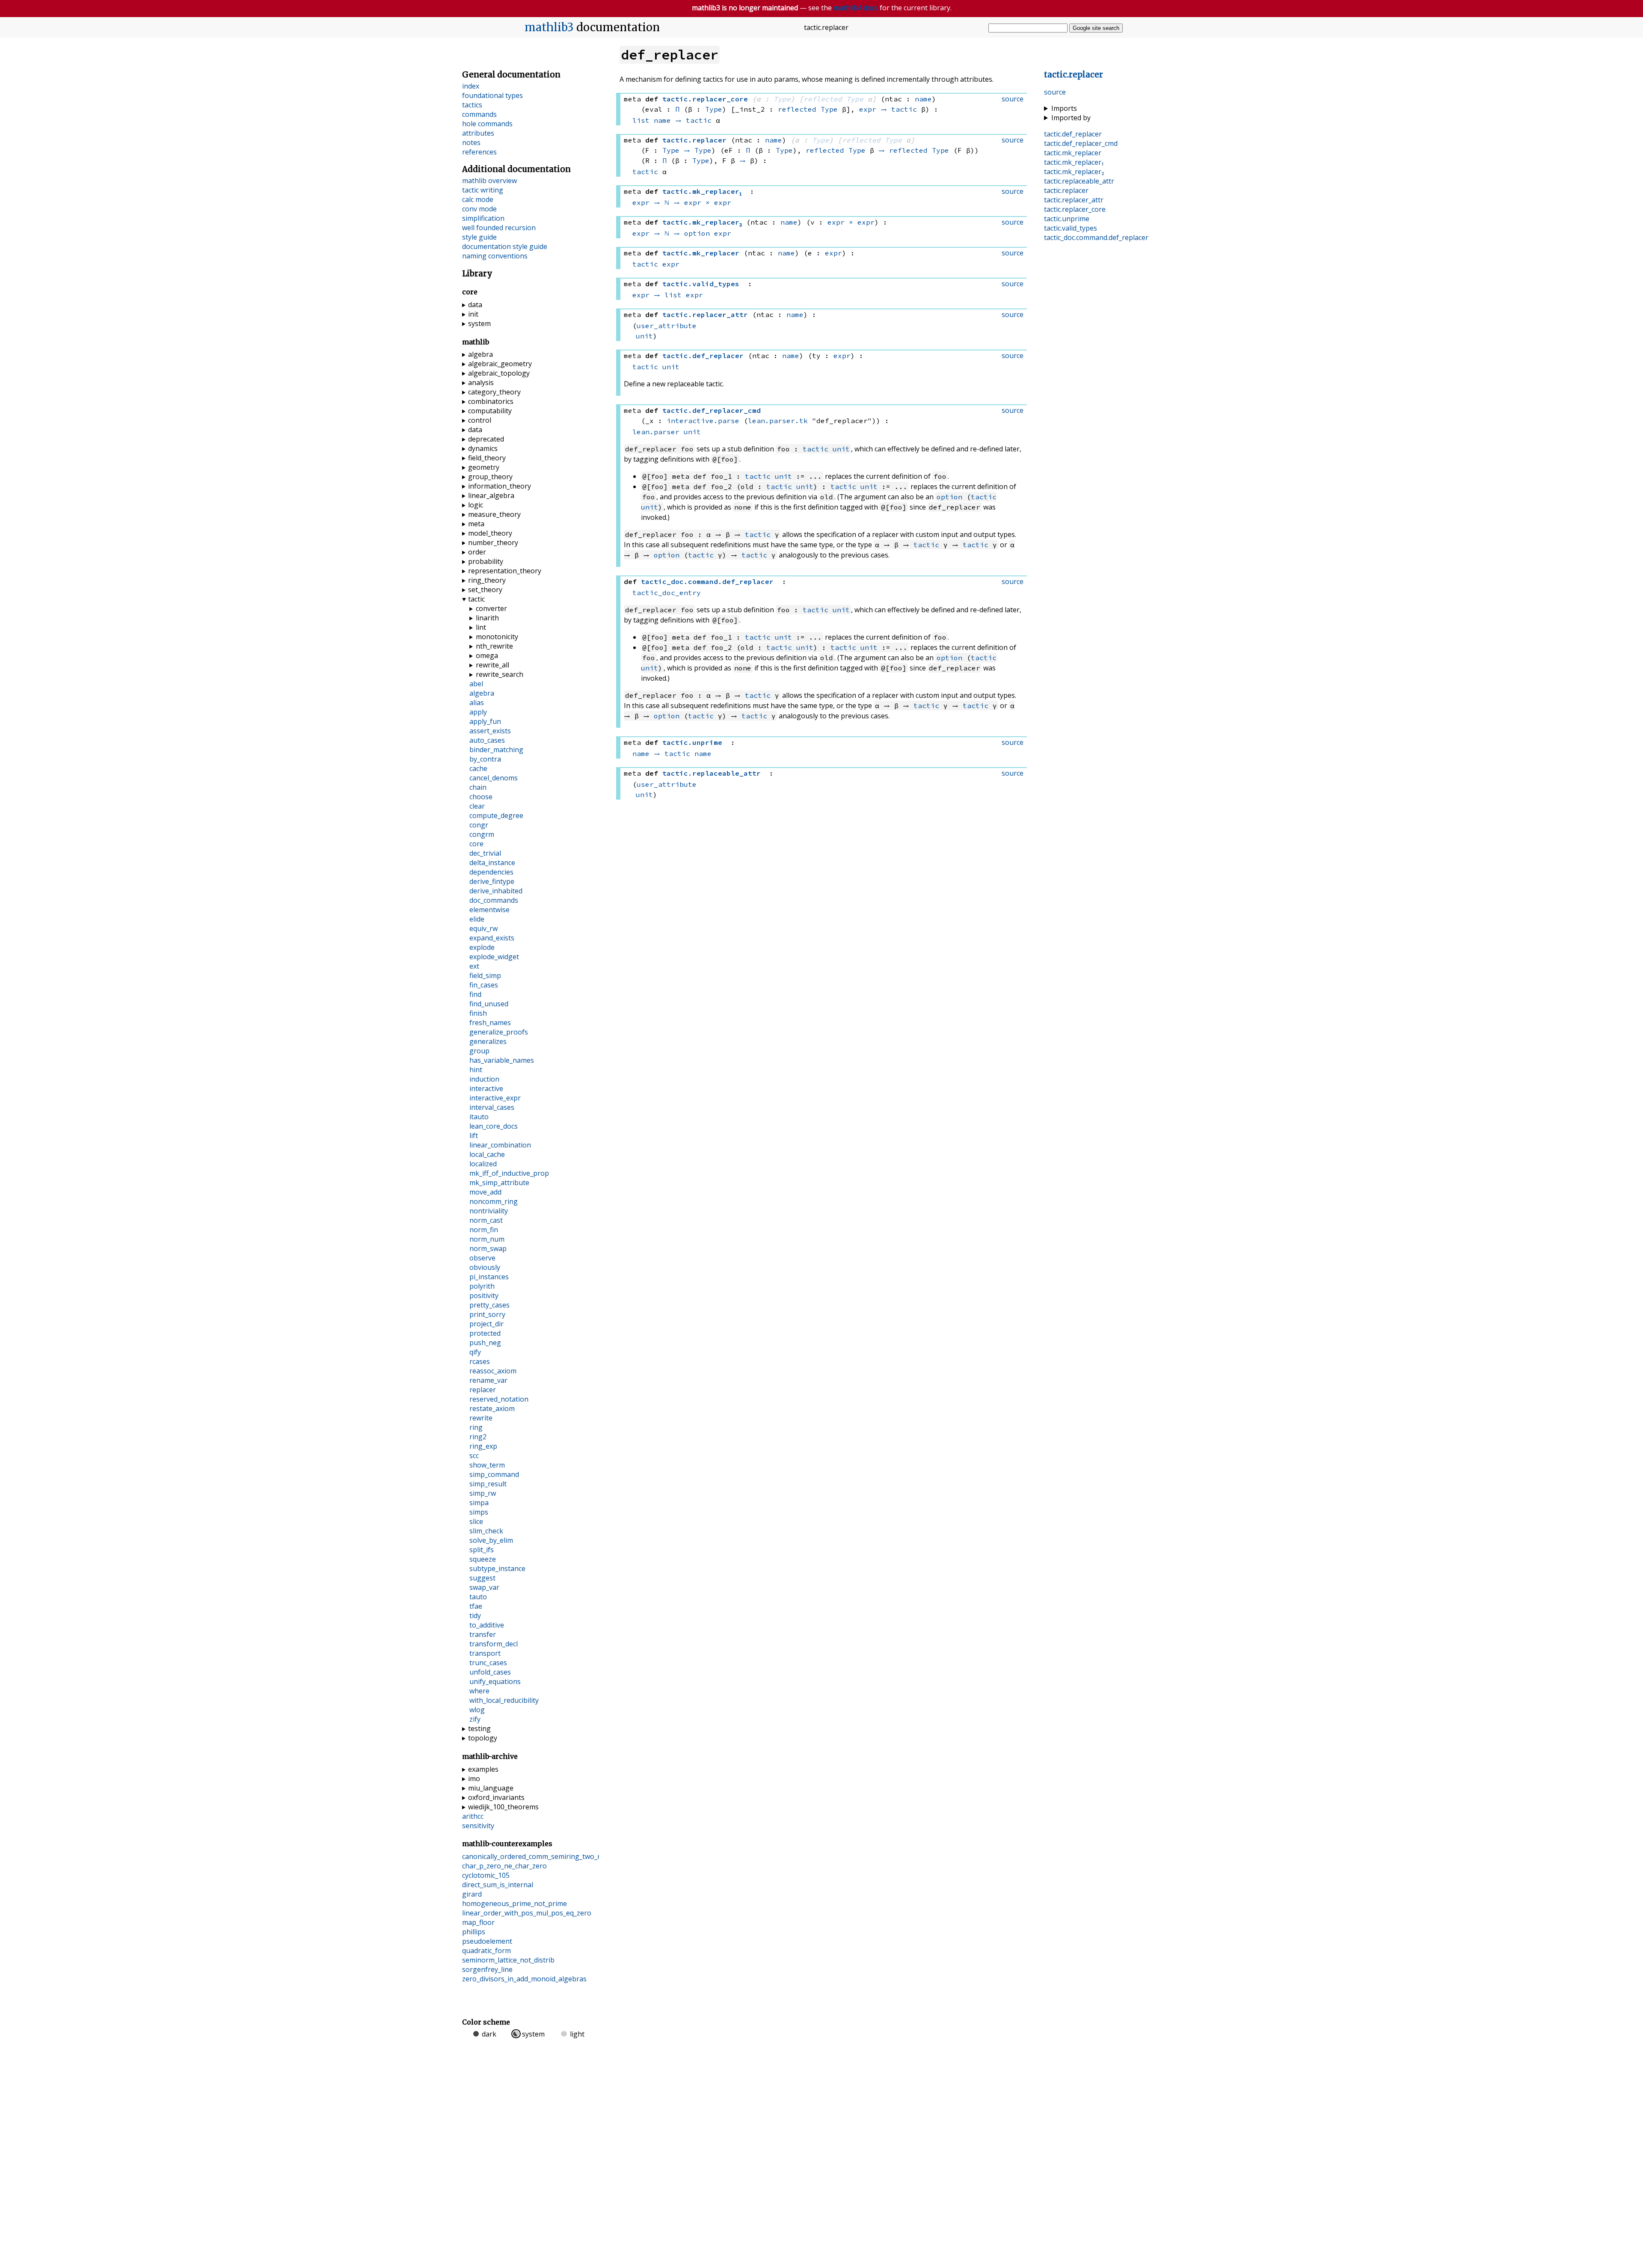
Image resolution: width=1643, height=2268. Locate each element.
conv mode (479, 209)
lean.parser (656, 432)
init (473, 314)
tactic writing (483, 190)
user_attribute (667, 326)
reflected (823, 99)
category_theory (494, 392)
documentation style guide (505, 246)
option (697, 233)
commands (479, 114)
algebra (480, 354)
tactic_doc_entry (667, 593)
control (480, 420)
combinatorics (491, 401)
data (475, 305)
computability (490, 411)
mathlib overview (489, 181)
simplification (483, 218)
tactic (904, 109)
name (923, 99)
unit (644, 336)
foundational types (492, 95)
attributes (478, 133)
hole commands (487, 124)
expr (868, 109)
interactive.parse (703, 421)
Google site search (1096, 28)
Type (782, 99)
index (471, 86)
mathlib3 (549, 27)
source (1055, 92)
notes (471, 142)
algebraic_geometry (500, 364)
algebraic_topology (499, 373)
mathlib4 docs (856, 8)
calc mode (478, 199)
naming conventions (495, 256)
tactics (472, 105)
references (479, 152)
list (641, 120)
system (479, 323)
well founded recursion (499, 228)
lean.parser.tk (778, 421)
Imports (1064, 108)
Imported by (1071, 118)
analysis (481, 382)
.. (1096, 237)
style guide (479, 237)
